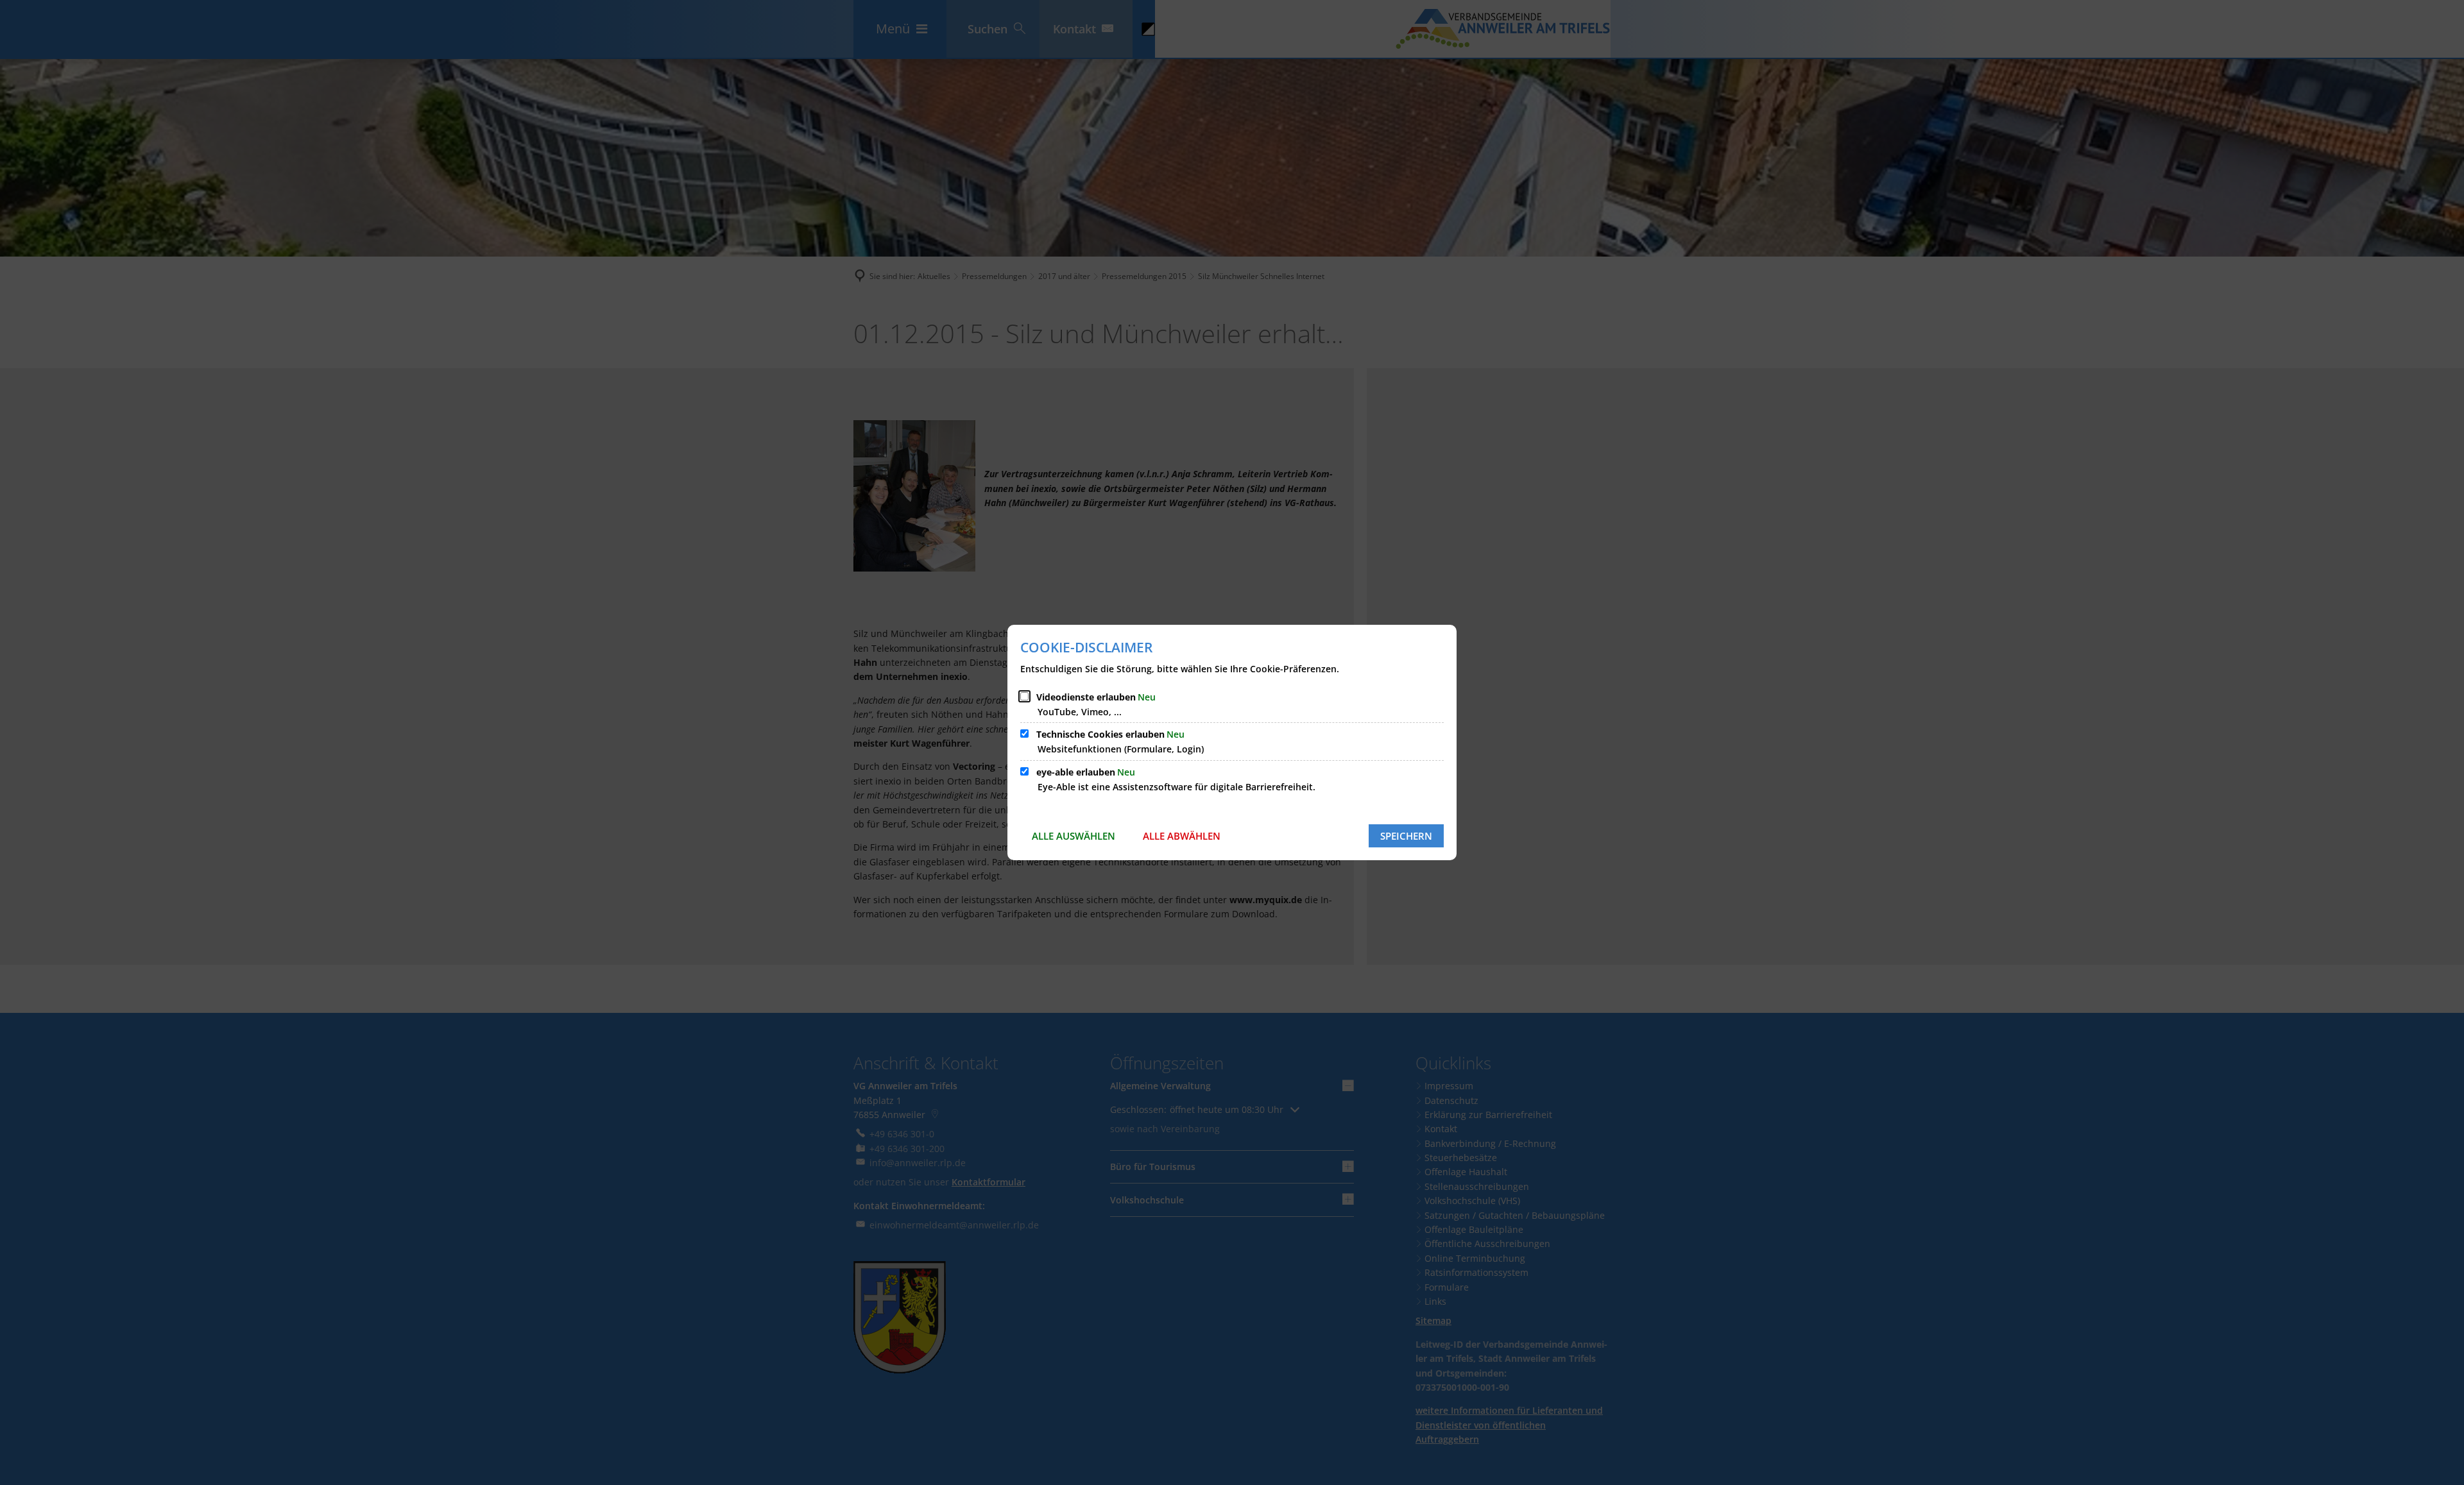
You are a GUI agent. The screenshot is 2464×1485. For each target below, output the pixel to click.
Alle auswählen (1074, 836)
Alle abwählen (1182, 836)
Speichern (1406, 836)
